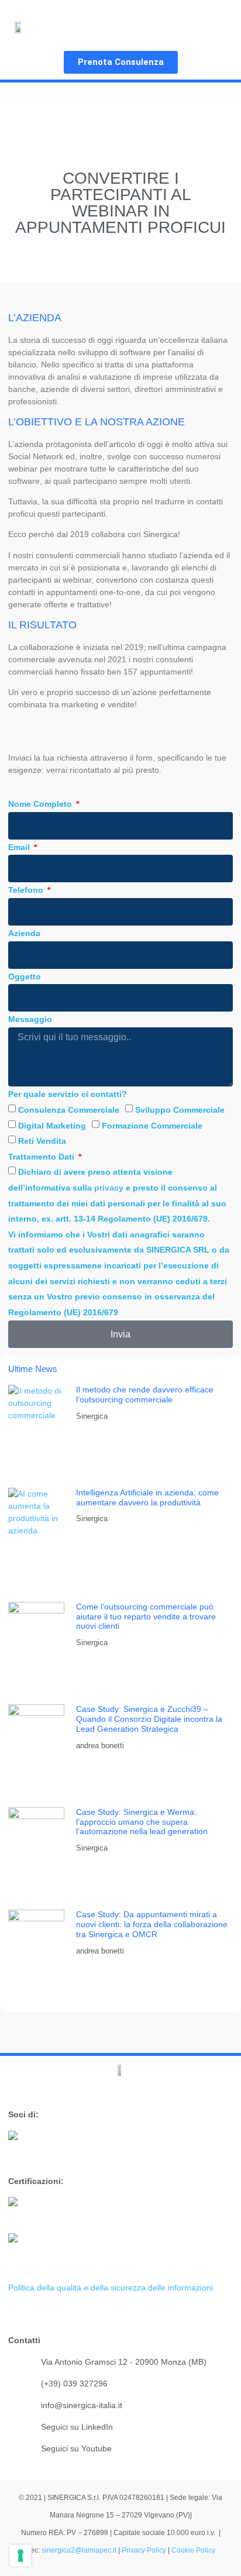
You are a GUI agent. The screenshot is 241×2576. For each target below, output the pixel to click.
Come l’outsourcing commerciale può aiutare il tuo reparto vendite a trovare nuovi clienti (146, 1617)
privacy (109, 1188)
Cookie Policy (193, 2550)
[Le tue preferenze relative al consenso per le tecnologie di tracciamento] (20, 2556)
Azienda (24, 933)
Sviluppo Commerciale (180, 1110)
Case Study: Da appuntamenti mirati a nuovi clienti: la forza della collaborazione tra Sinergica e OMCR (152, 1924)
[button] (216, 27)
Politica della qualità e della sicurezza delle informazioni (111, 2288)
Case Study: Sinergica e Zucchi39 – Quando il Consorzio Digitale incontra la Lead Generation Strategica (149, 1719)
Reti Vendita (42, 1141)
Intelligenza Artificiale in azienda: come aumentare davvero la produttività (147, 1497)
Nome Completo (41, 804)
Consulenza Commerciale (69, 1110)
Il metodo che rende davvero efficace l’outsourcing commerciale (145, 1394)
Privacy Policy (144, 2550)
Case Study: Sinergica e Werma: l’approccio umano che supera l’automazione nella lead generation (142, 1822)
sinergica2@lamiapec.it (80, 2550)
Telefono (27, 890)
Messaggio (30, 1019)
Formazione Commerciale (152, 1126)
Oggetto (25, 976)
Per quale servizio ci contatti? (68, 1094)
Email (20, 847)
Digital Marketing (52, 1126)
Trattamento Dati (42, 1157)
